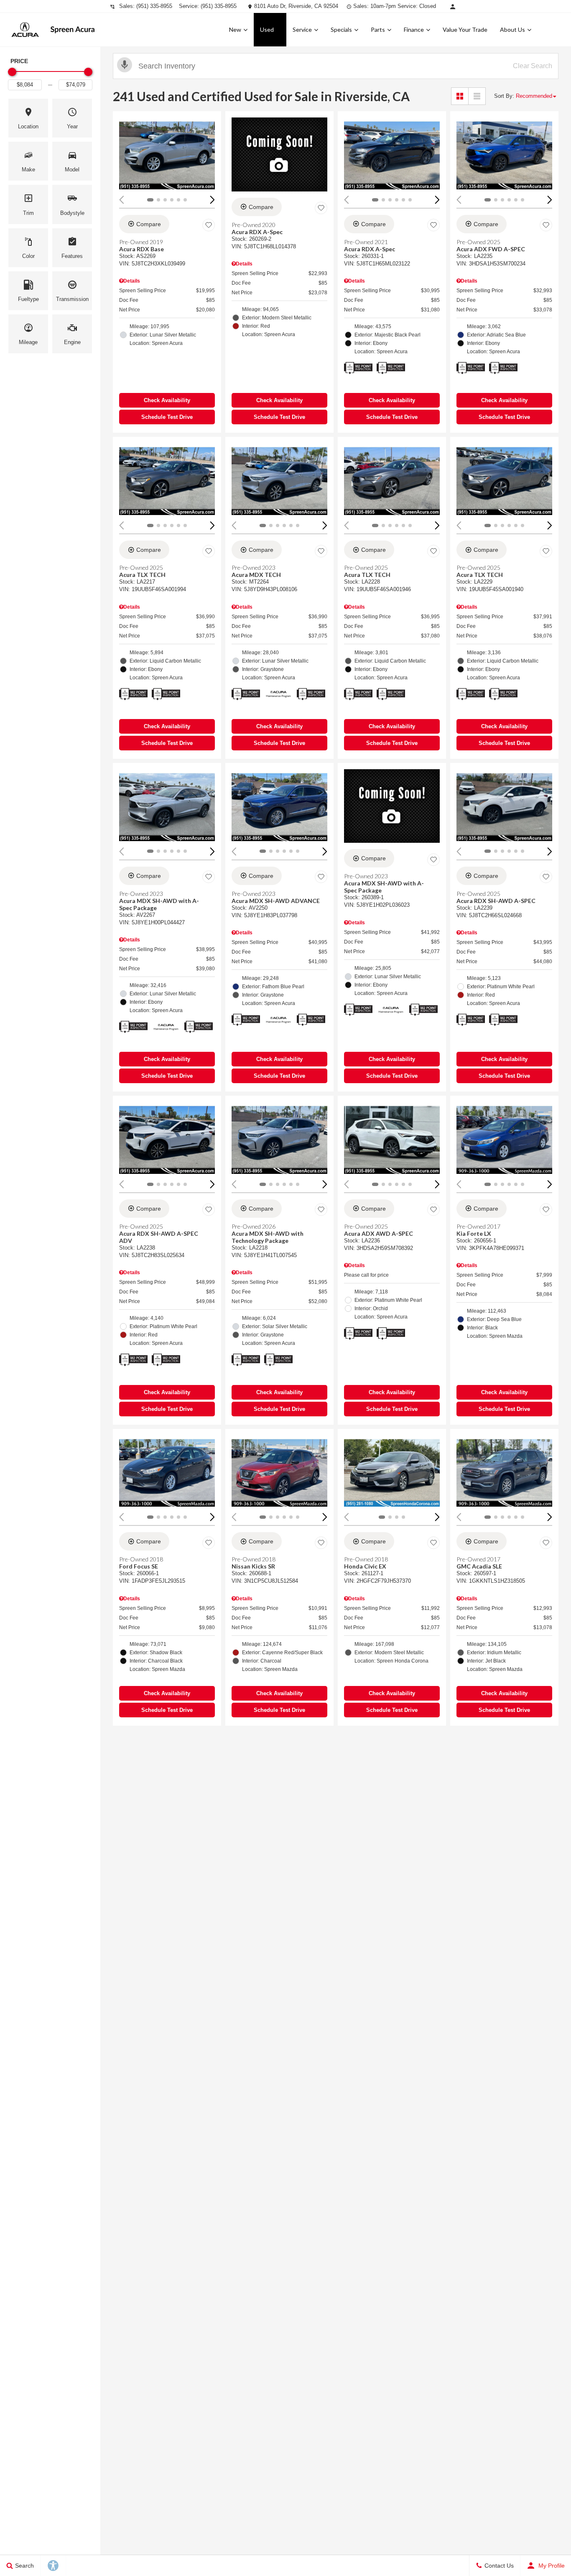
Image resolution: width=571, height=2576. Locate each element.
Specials (341, 29)
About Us (512, 29)
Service (302, 29)
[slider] (12, 72)
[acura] (25, 30)
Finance (414, 29)
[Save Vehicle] (209, 225)
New (235, 29)
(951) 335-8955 (154, 6)
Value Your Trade (465, 29)
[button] (28, 118)
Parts (378, 29)
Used (267, 29)
